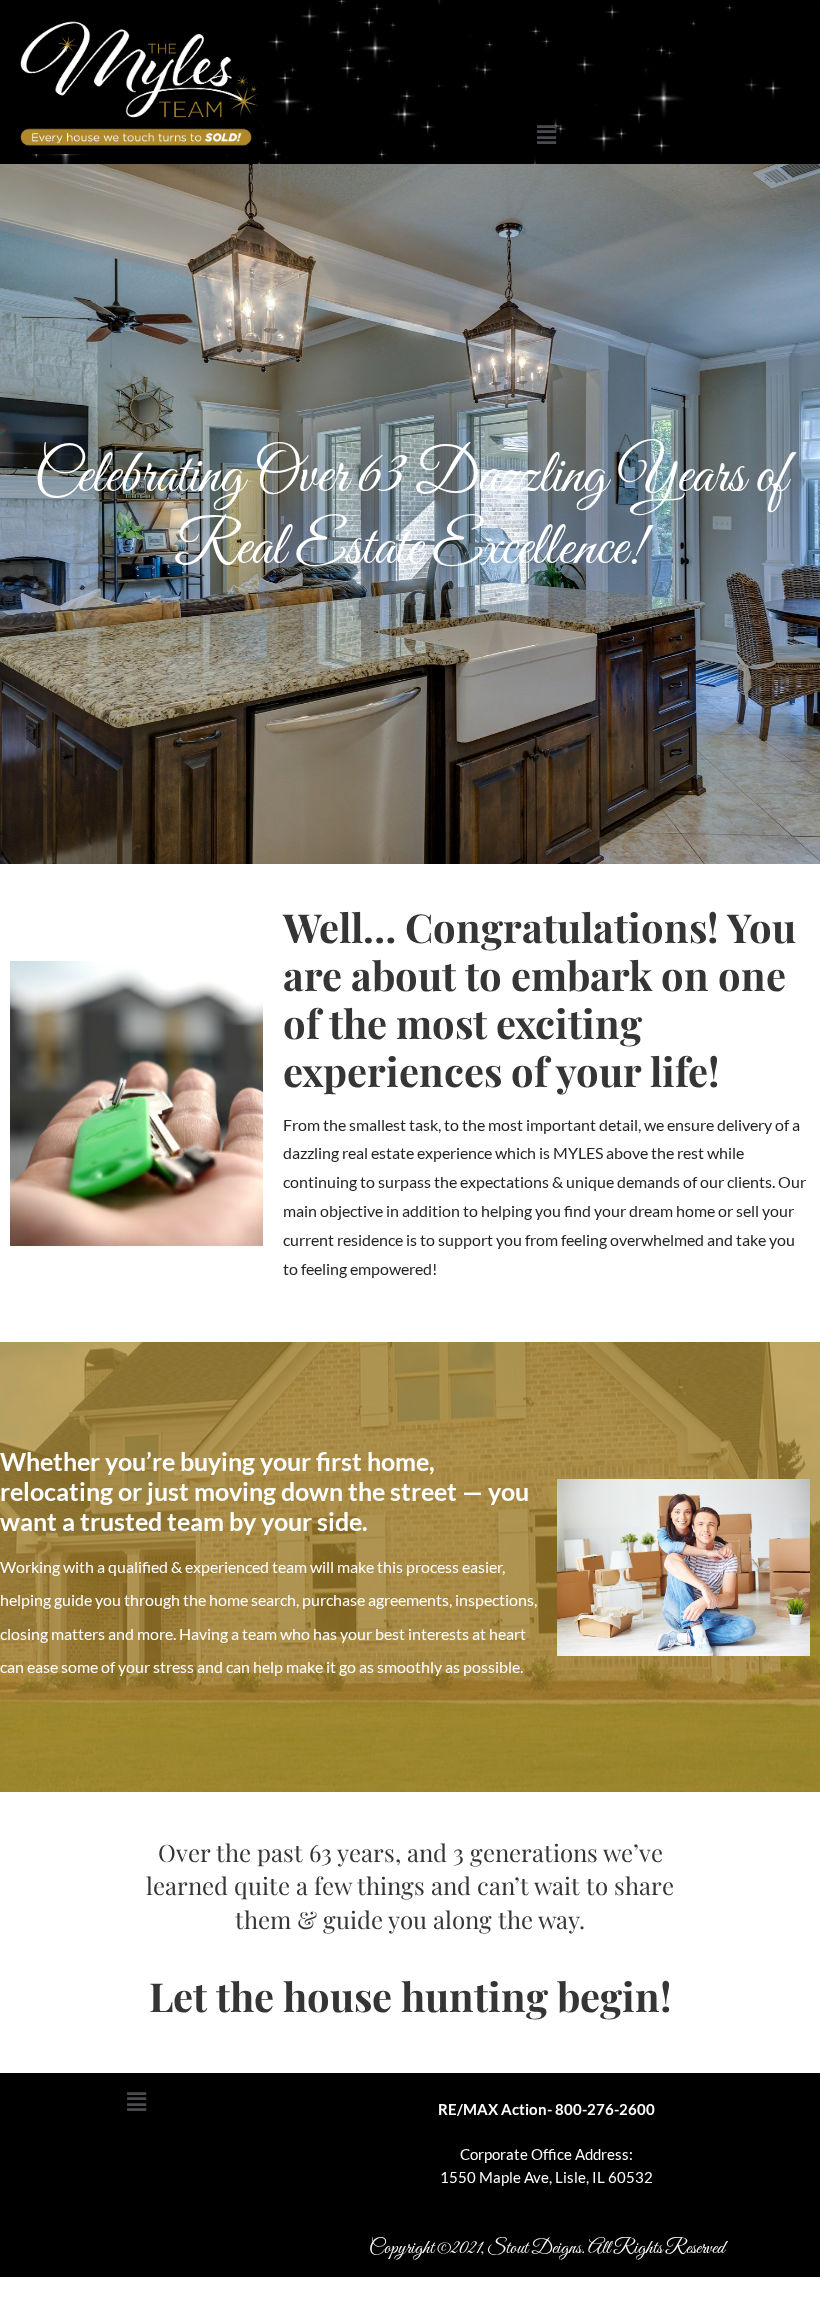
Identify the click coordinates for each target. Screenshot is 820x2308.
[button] (546, 135)
